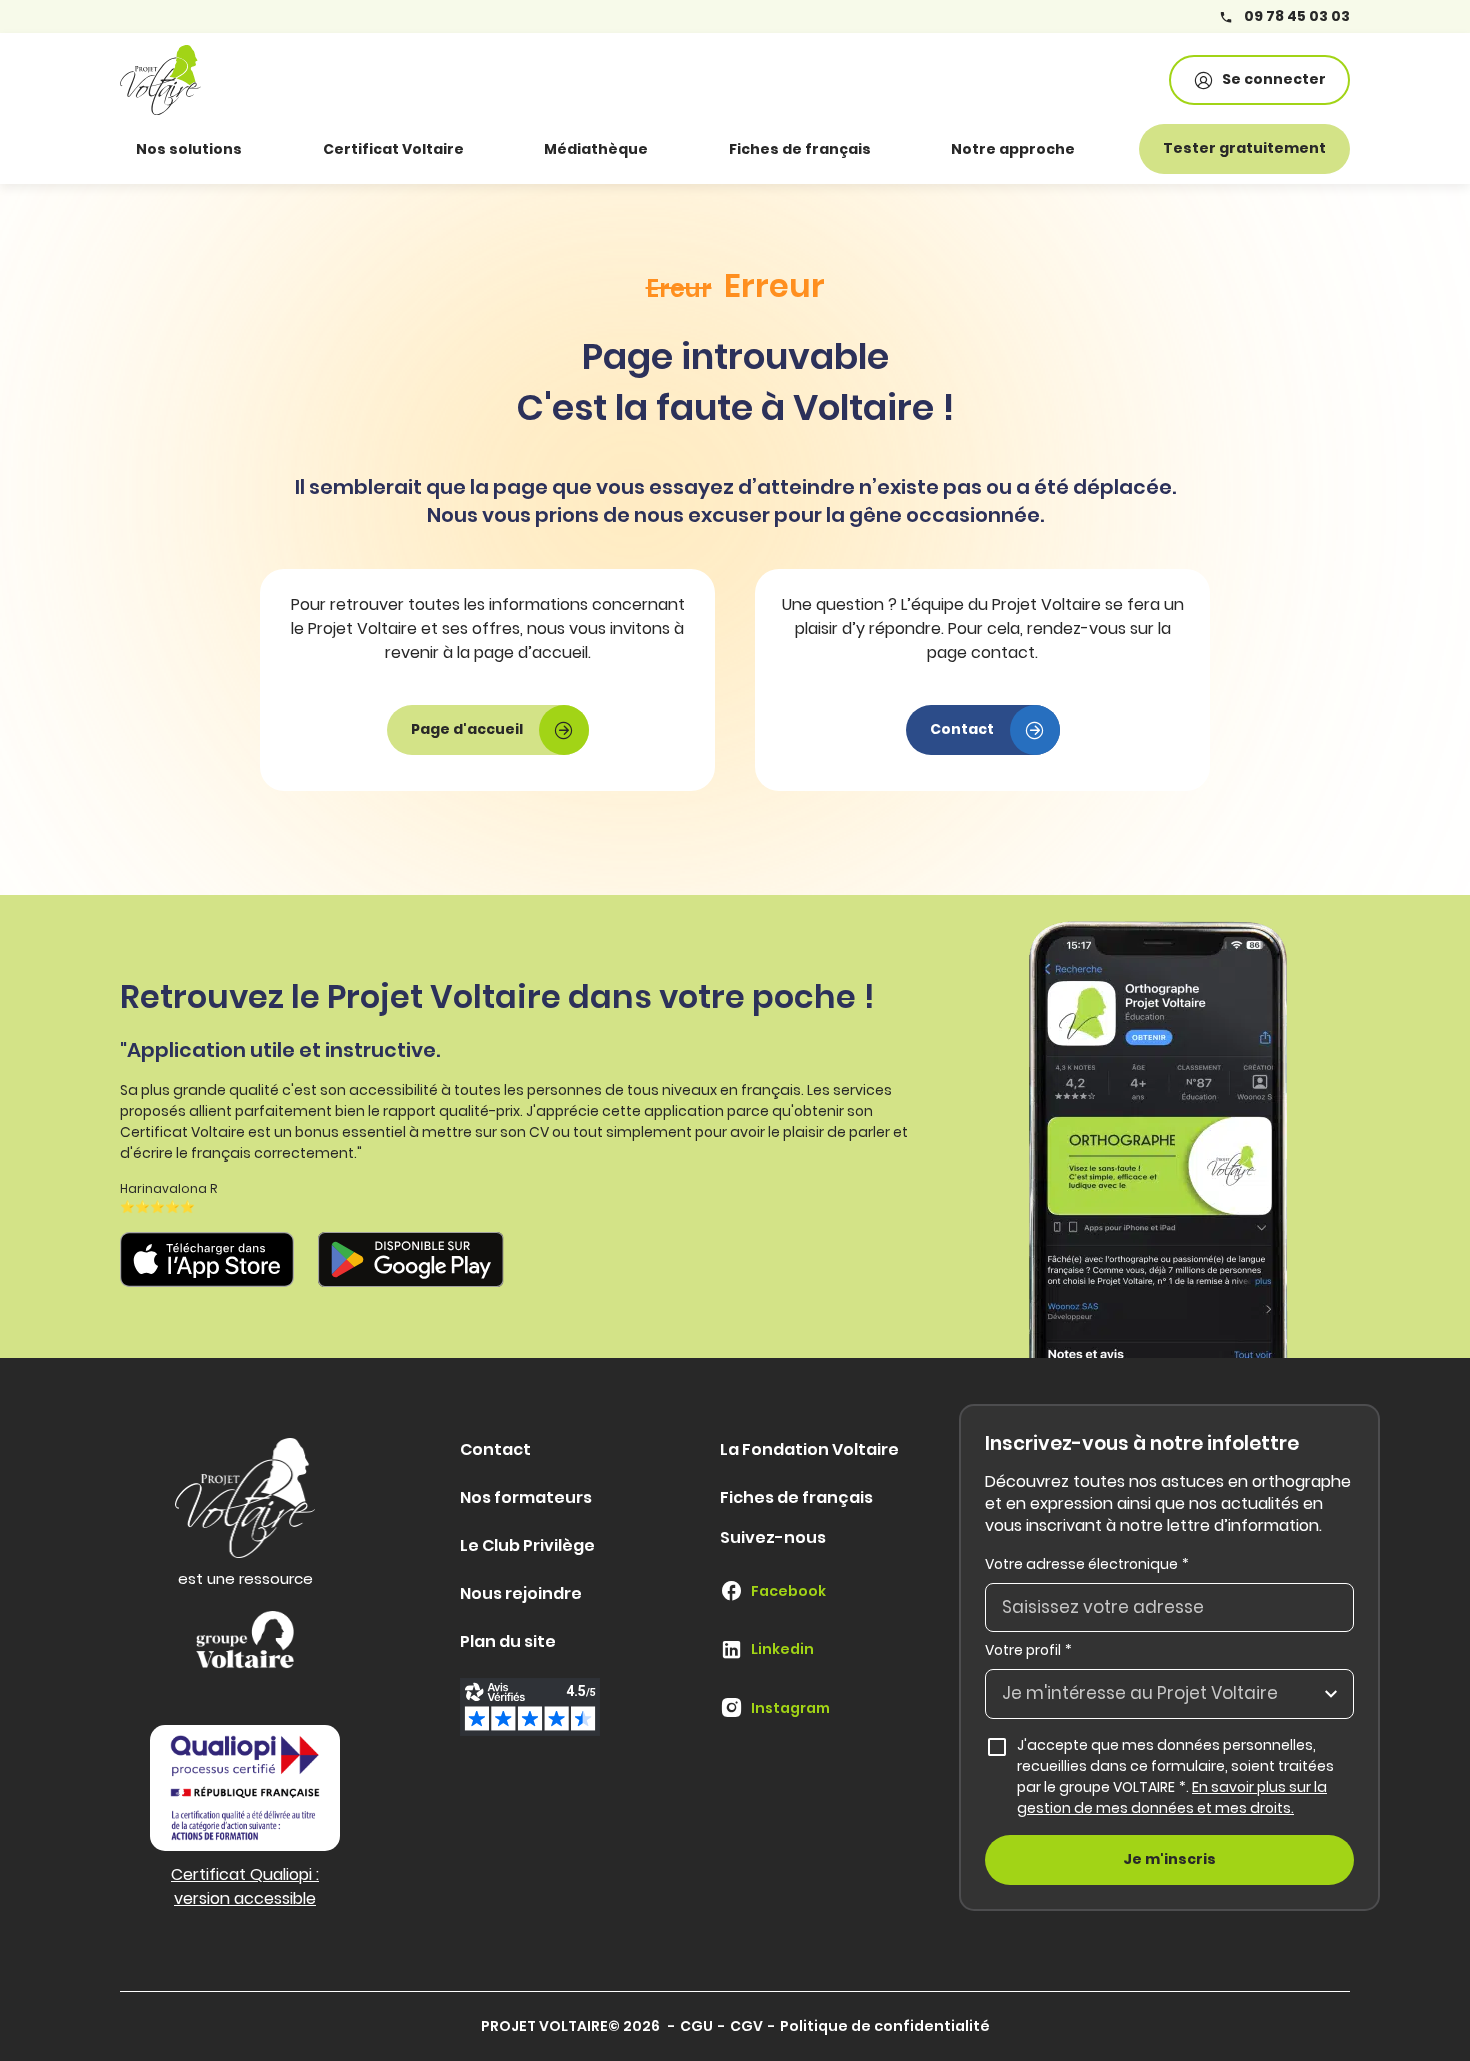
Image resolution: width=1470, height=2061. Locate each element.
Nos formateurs (526, 1497)
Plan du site (508, 1641)
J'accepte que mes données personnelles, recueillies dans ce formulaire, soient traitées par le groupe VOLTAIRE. (1185, 1776)
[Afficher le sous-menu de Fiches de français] (899, 149)
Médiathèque (596, 149)
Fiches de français (800, 149)
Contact (495, 1449)
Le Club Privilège (527, 1545)
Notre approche (1013, 149)
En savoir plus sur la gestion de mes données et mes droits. (1172, 1797)
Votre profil (1028, 1650)
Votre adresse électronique (1087, 1564)
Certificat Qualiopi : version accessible (245, 1886)
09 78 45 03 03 (1295, 16)
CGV (746, 2026)
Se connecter (1274, 79)
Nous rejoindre (521, 1593)
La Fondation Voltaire (809, 1449)
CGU (696, 2026)
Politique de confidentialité (885, 2026)
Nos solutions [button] (189, 149)
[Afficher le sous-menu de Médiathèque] (676, 149)
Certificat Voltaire (393, 149)
